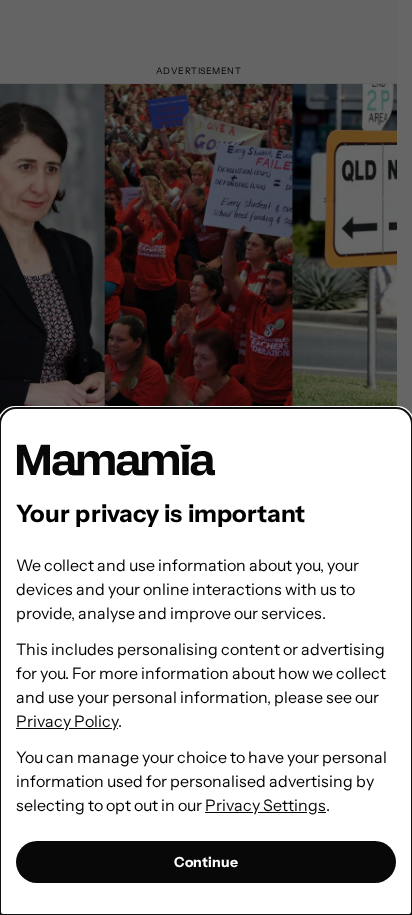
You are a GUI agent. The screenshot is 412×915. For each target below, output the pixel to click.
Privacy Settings (265, 805)
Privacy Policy (67, 721)
